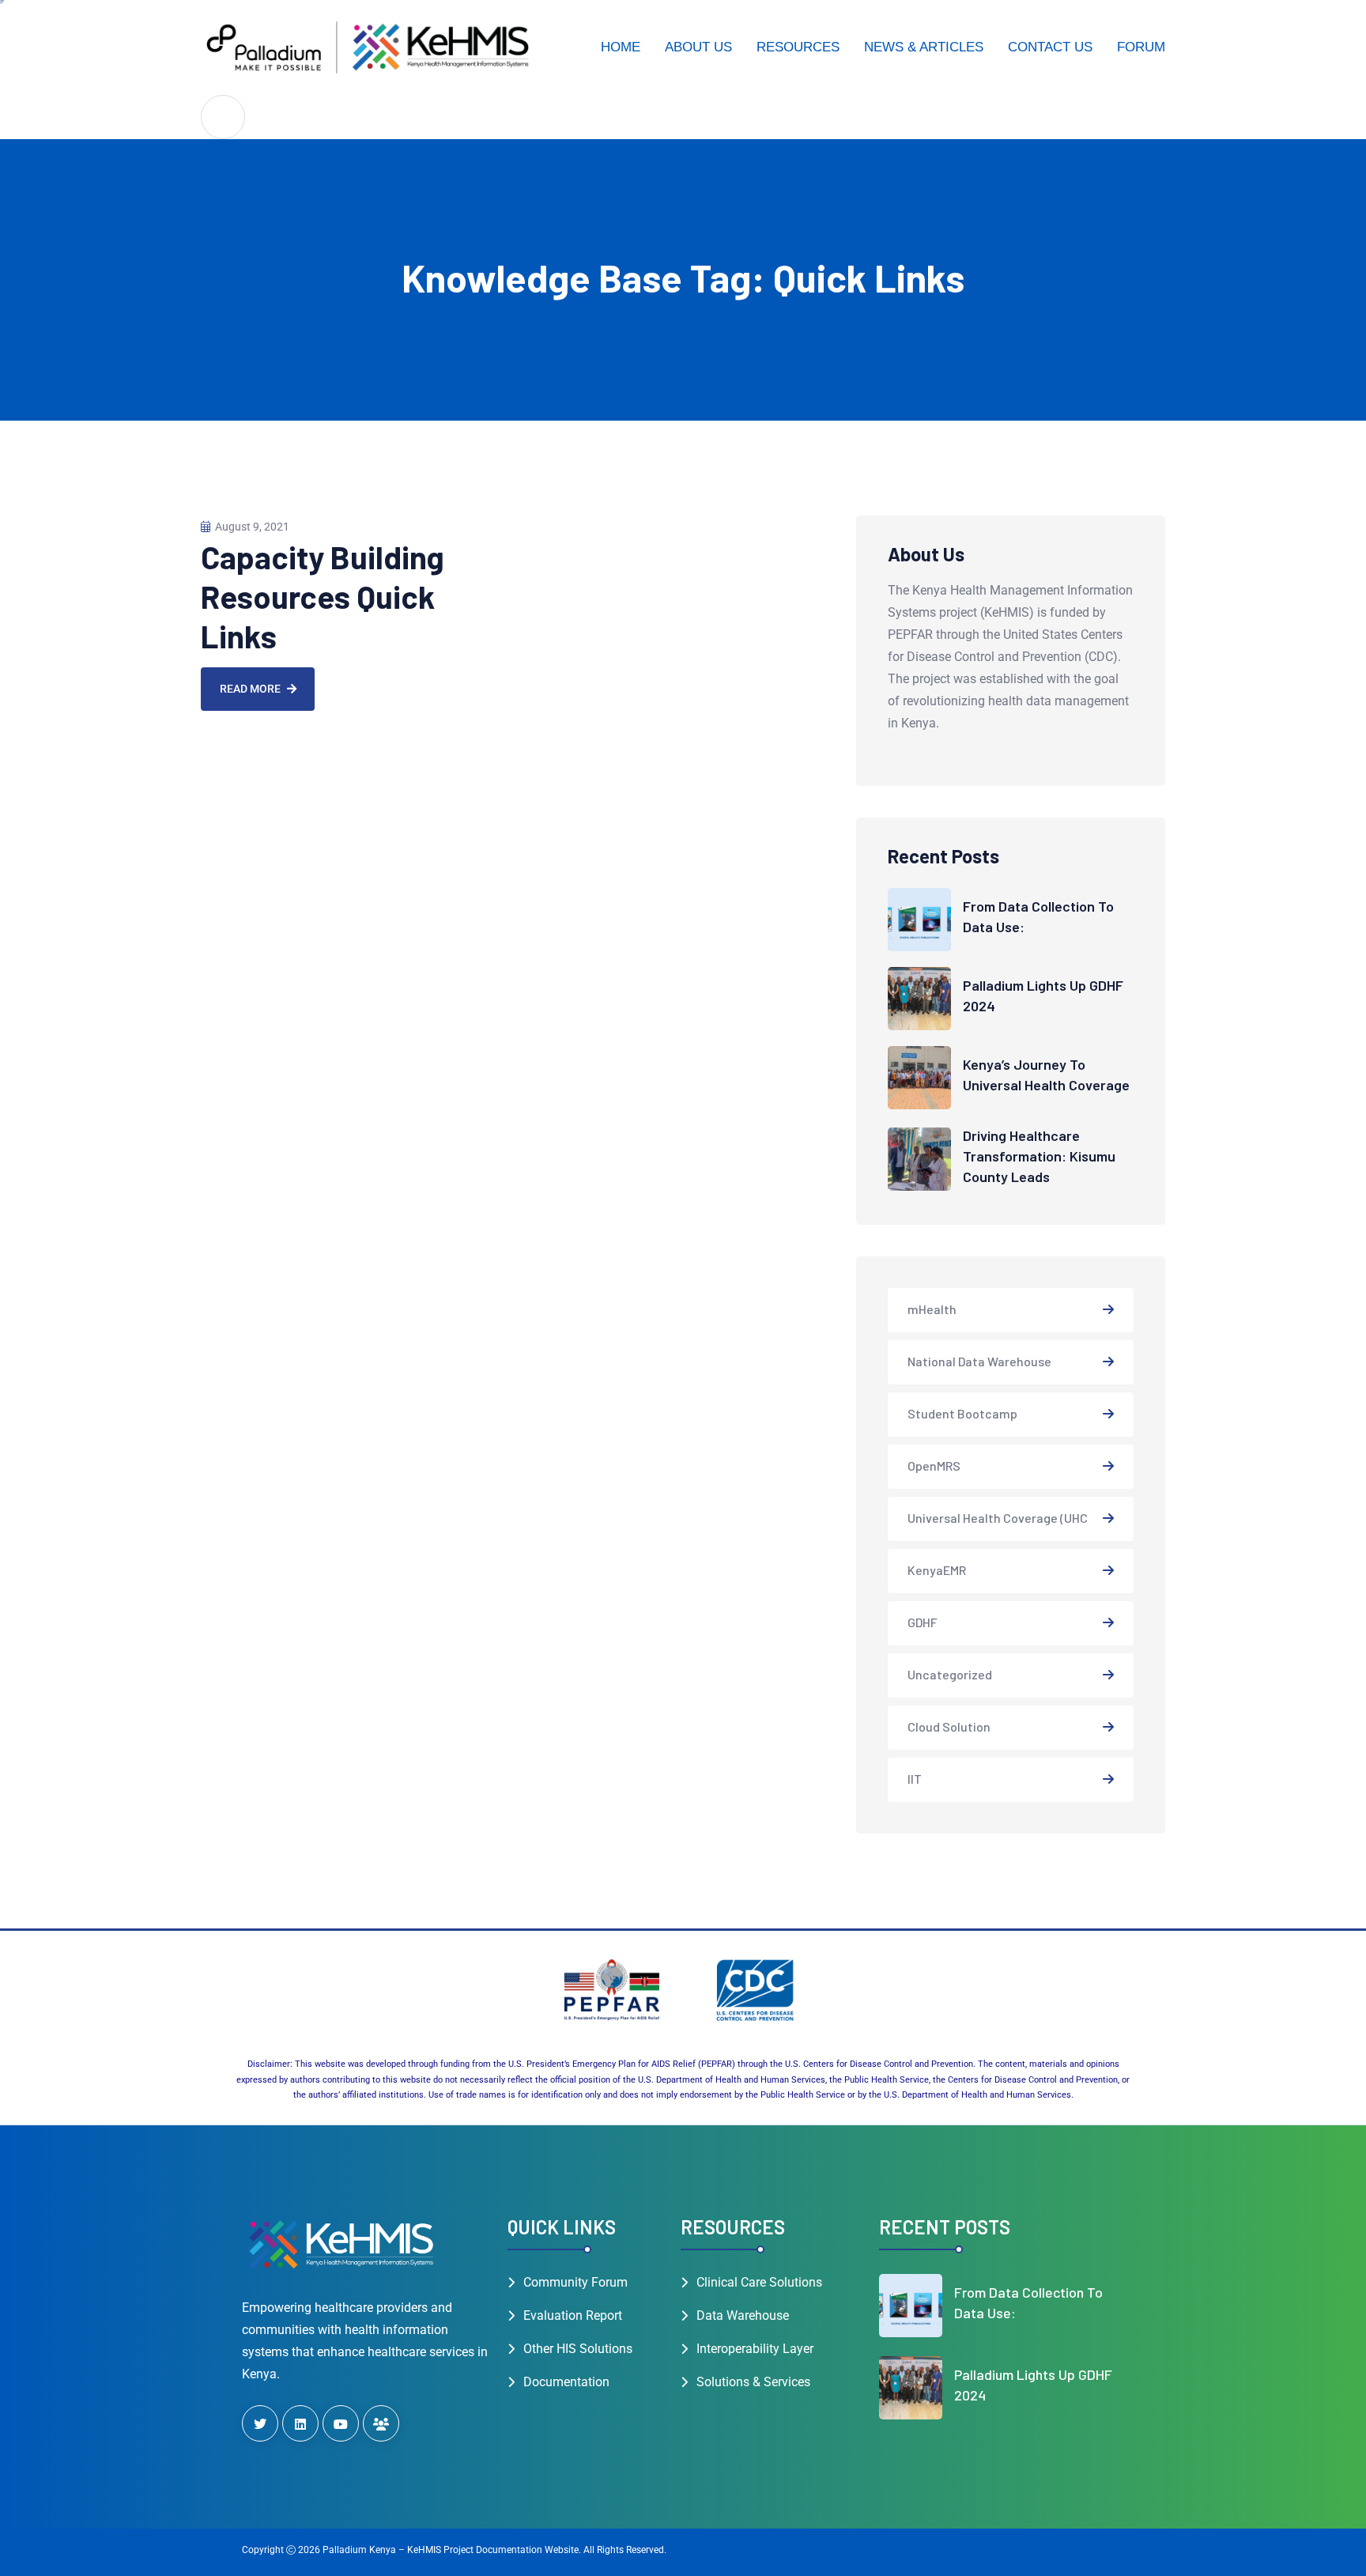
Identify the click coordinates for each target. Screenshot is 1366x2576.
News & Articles (924, 47)
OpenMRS (934, 1466)
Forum (1141, 47)
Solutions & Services (753, 2382)
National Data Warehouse (979, 1361)
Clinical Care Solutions (759, 2282)
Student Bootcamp (962, 1413)
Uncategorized (950, 1674)
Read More (250, 689)
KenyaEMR (937, 1570)
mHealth (932, 1309)
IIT (915, 1779)
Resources (798, 47)
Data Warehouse (743, 2315)
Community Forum (575, 2282)
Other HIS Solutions (578, 2349)
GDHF (923, 1622)
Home (621, 47)
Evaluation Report (573, 2315)
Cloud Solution (949, 1726)
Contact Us (1050, 47)
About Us (698, 47)
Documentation (566, 2382)
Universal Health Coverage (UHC (998, 1518)
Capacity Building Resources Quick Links (323, 596)
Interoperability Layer (755, 2349)
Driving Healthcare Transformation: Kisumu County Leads (1039, 1156)
